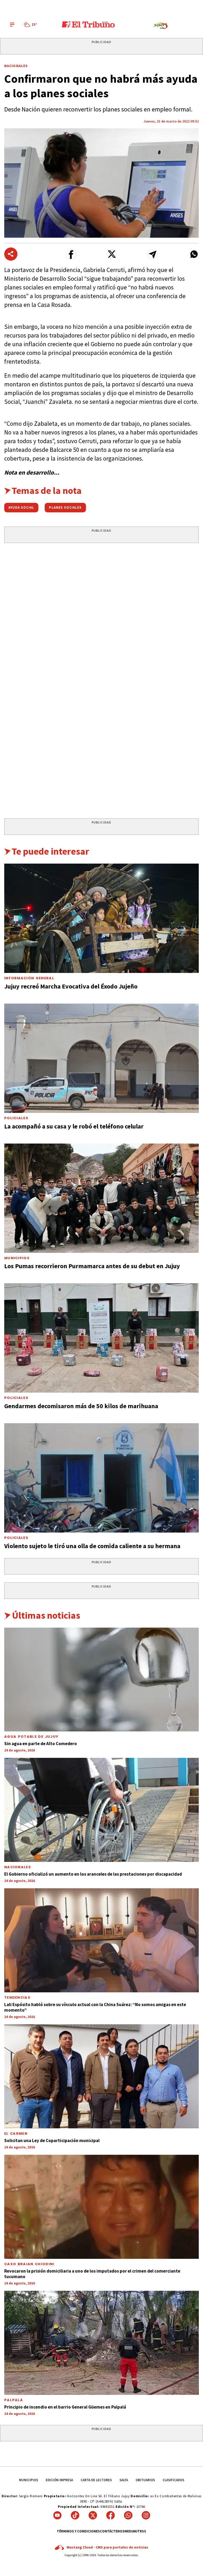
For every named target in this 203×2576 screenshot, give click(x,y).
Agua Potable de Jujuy (31, 1737)
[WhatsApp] (128, 2515)
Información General (29, 978)
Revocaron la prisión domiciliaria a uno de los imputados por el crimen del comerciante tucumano (92, 2274)
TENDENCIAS (17, 1997)
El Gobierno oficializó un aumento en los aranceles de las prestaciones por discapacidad (93, 1874)
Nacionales (16, 66)
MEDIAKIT (132, 2531)
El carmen (16, 2134)
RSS (143, 2531)
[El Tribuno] (88, 25)
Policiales (16, 1118)
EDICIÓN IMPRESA (59, 2480)
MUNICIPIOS (29, 2480)
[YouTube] (57, 2515)
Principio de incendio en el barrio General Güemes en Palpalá (65, 2407)
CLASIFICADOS (173, 2480)
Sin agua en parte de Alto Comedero (41, 1744)
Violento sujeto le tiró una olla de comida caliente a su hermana (92, 1546)
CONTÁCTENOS (112, 2531)
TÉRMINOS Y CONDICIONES (78, 2531)
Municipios (17, 1258)
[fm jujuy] (160, 26)
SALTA (124, 2480)
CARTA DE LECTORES (96, 2480)
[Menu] (12, 25)
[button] (71, 254)
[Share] (11, 254)
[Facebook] (110, 2515)
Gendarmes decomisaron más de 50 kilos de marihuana (81, 1406)
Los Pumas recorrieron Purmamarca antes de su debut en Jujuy (92, 1266)
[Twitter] (93, 2515)
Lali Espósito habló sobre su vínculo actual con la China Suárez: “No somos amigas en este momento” (95, 2007)
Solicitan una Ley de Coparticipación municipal (52, 2141)
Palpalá (13, 2400)
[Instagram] (146, 2515)
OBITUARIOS (145, 2480)
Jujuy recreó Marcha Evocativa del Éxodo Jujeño (71, 986)
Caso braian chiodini (29, 2264)
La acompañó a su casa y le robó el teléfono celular (74, 1126)
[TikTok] (75, 2515)
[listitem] (31, 25)
